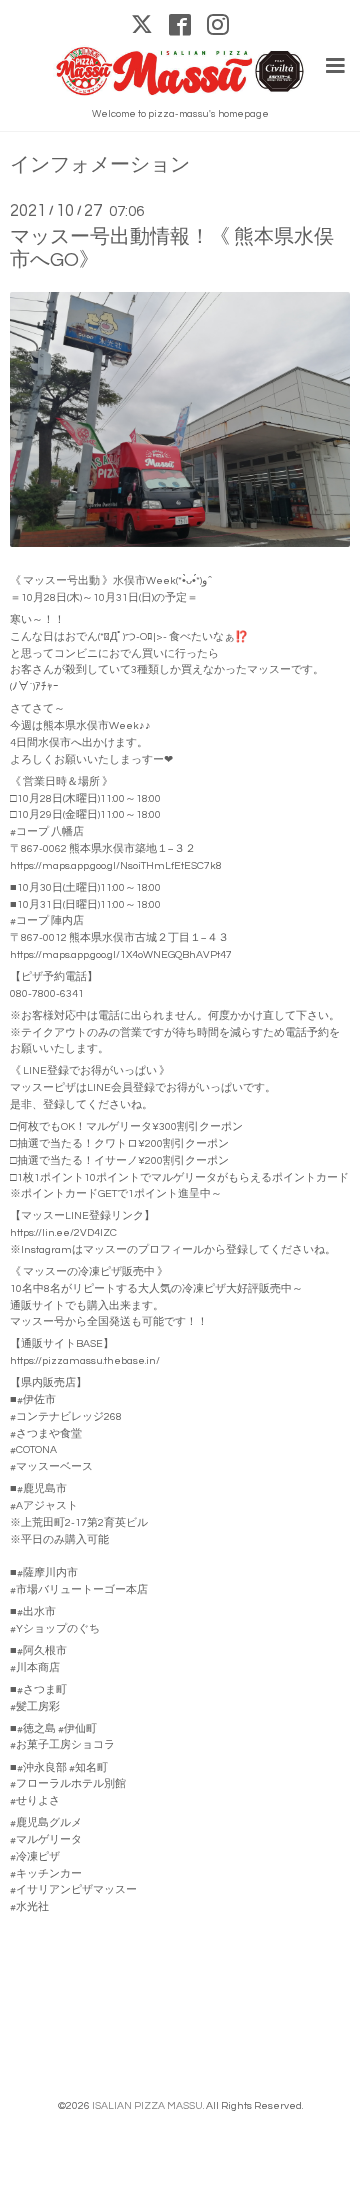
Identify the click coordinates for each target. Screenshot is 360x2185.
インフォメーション (100, 165)
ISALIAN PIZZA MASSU (147, 2105)
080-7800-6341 (47, 993)
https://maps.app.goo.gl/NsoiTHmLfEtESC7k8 (116, 865)
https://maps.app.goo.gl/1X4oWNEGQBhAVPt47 (121, 954)
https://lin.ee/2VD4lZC (63, 1232)
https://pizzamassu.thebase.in (83, 1360)
